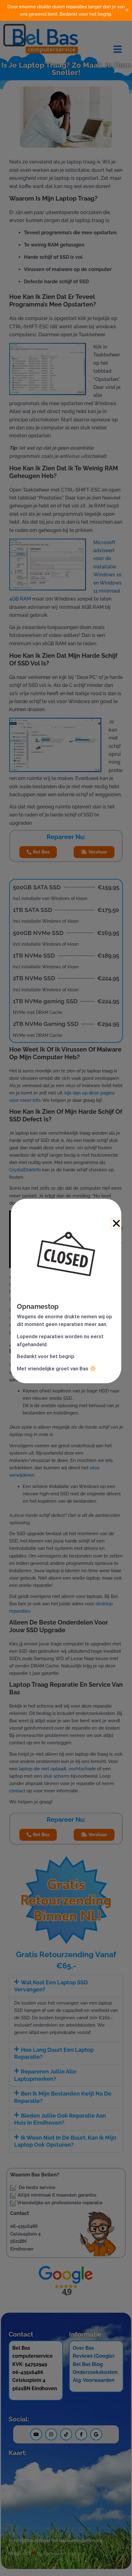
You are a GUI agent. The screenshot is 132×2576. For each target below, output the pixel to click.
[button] (116, 1223)
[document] (66, 1288)
